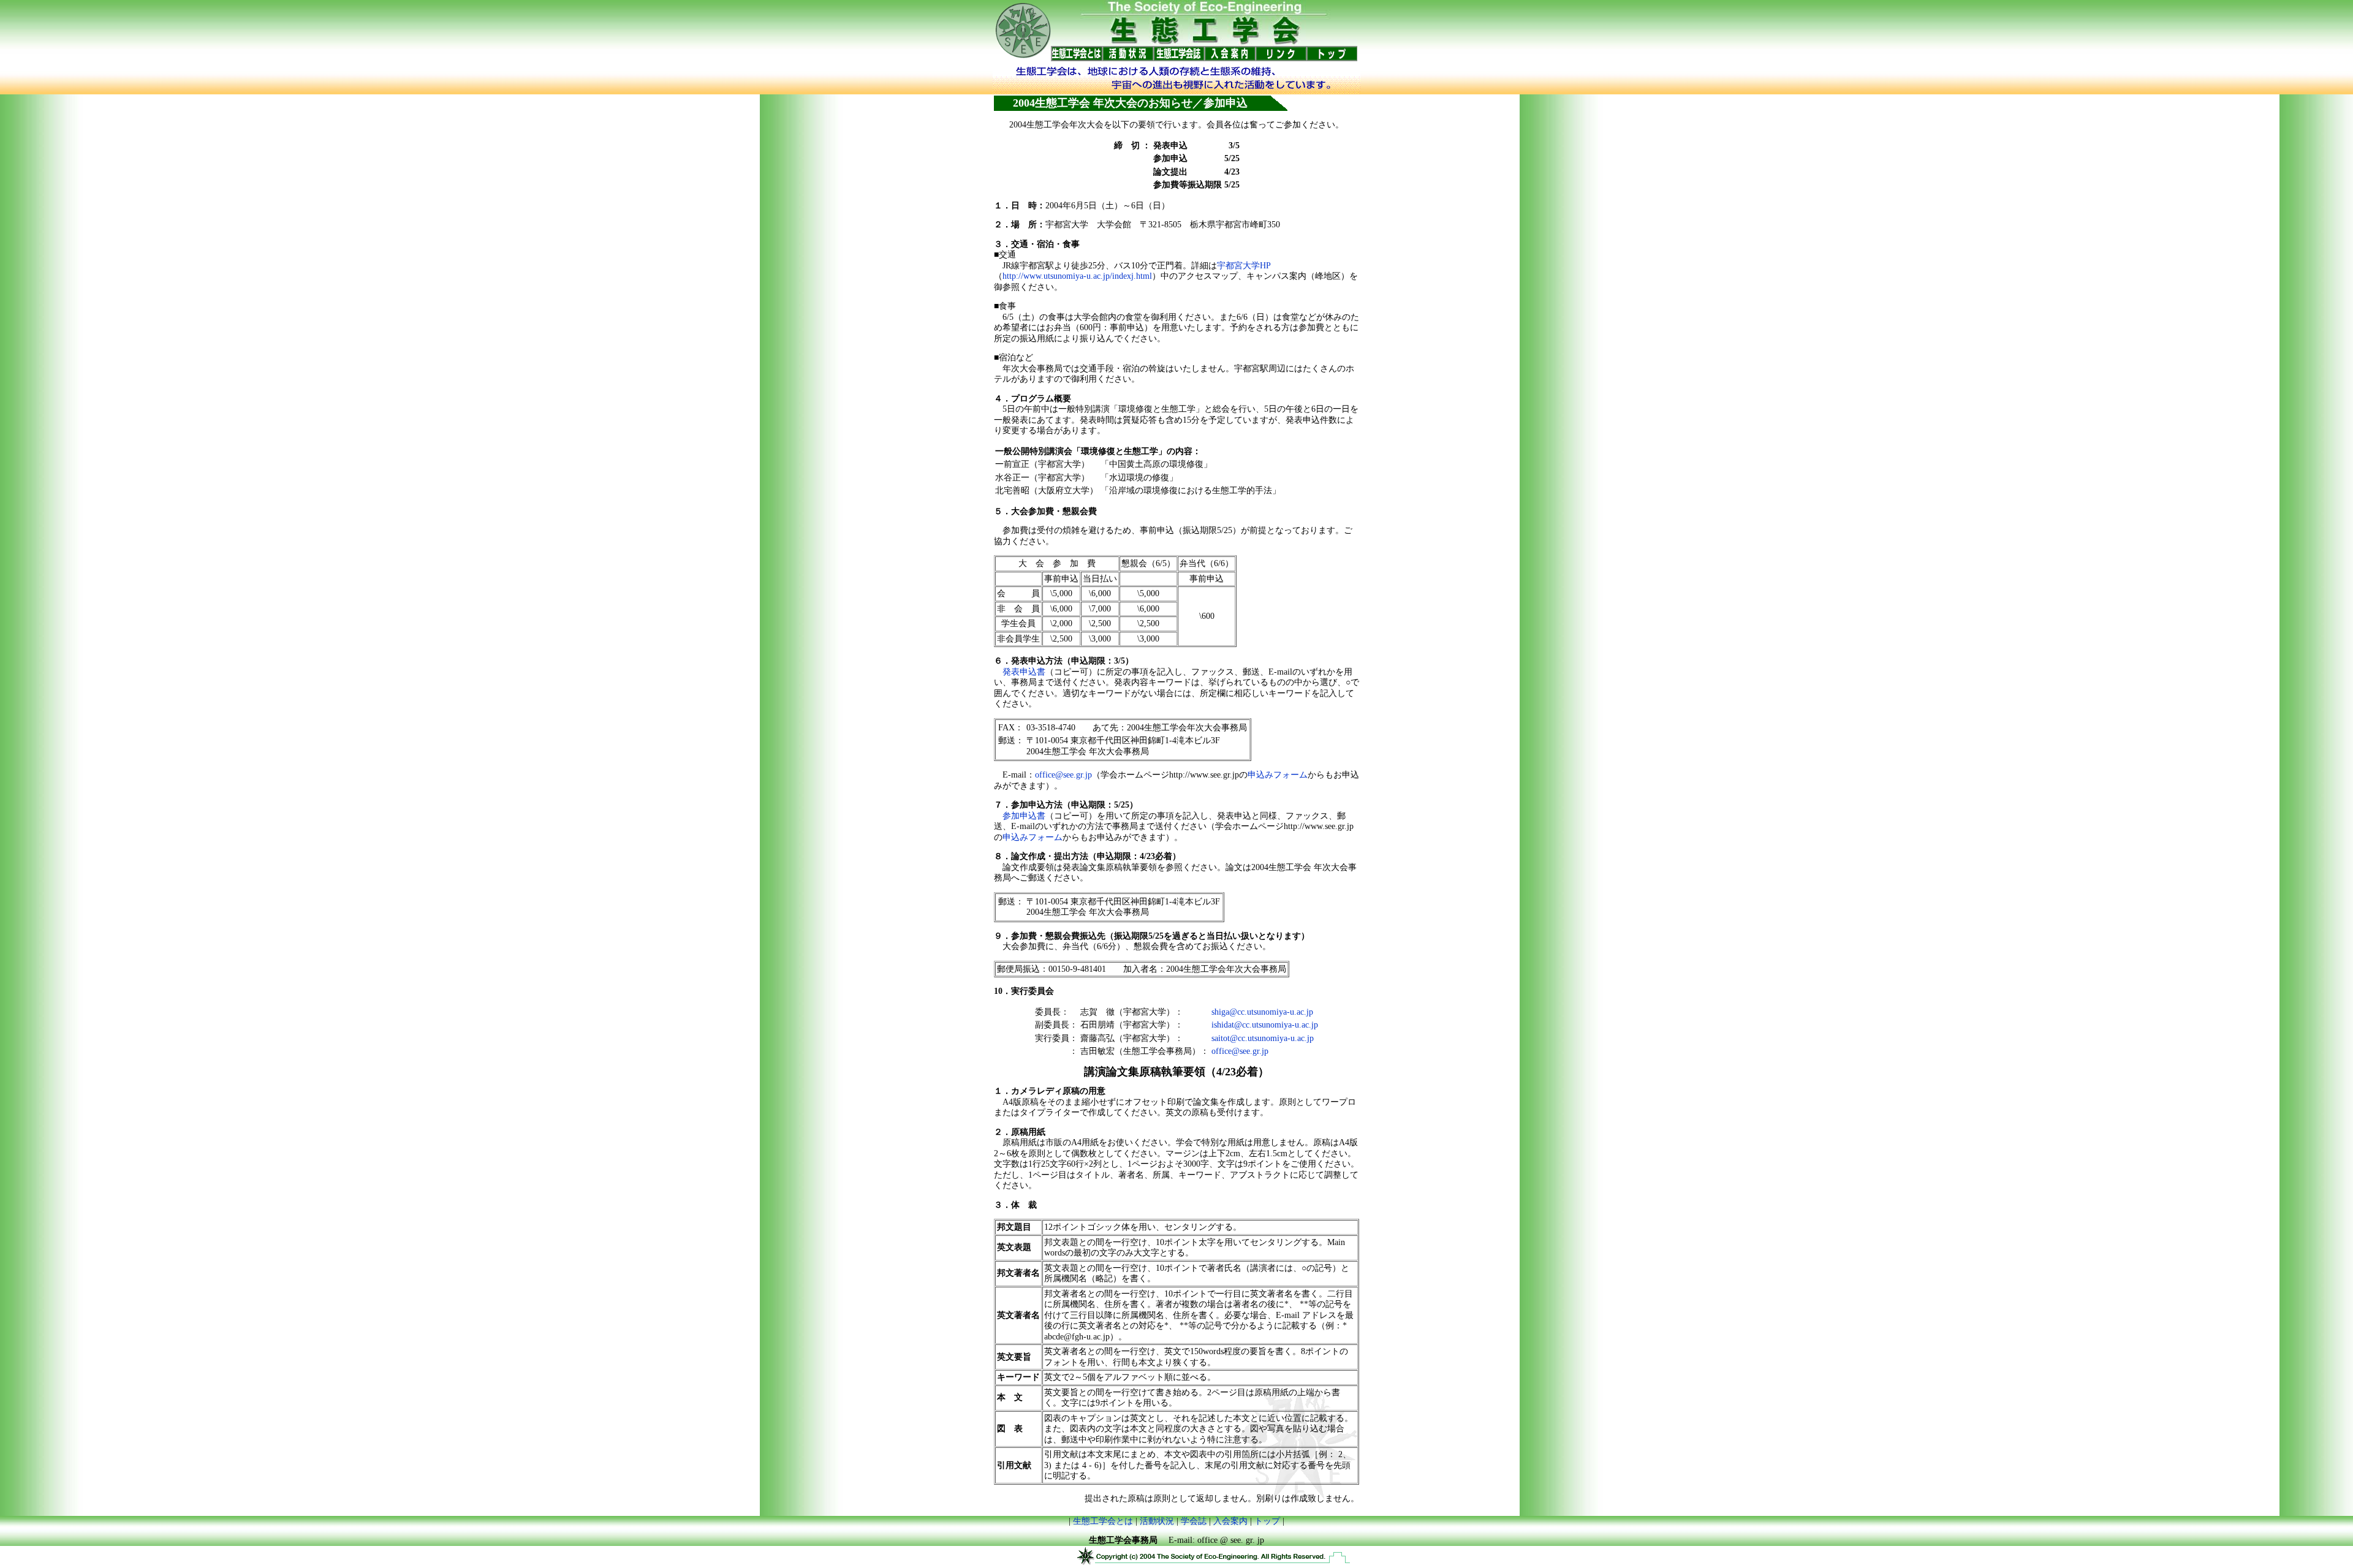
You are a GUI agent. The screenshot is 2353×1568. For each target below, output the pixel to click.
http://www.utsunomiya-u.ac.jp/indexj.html (1077, 276)
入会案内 (1230, 1521)
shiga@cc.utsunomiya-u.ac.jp (1262, 1012)
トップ (1267, 1521)
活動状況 (1157, 1521)
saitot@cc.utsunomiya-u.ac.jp (1263, 1038)
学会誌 (1194, 1521)
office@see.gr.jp (1063, 775)
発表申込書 (1024, 672)
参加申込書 (1024, 816)
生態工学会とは (1103, 1521)
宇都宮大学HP (1244, 266)
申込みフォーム (1278, 775)
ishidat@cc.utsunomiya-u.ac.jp (1265, 1025)
